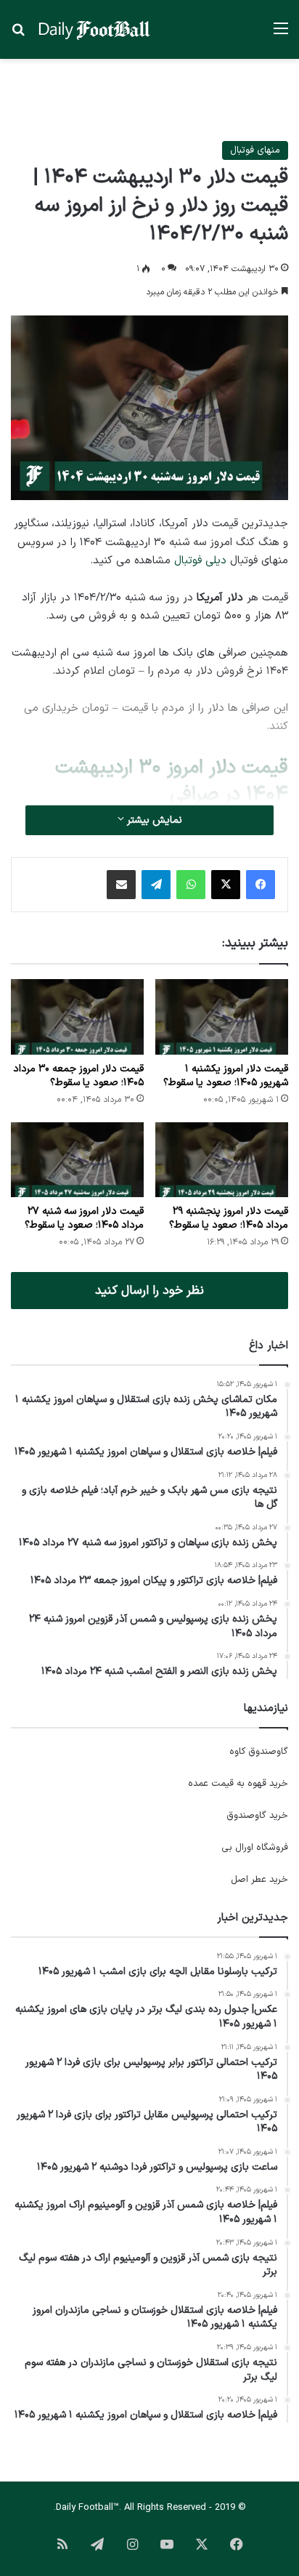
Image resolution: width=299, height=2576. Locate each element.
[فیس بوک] (261, 885)
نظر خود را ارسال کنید (149, 1291)
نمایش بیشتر (153, 820)
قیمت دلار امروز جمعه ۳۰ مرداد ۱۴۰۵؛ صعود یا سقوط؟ (78, 1076)
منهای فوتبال (255, 150)
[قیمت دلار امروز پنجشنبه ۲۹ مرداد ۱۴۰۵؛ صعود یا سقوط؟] (222, 1160)
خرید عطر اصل (259, 1880)
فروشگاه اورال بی (255, 1848)
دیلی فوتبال (200, 561)
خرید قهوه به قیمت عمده (238, 1784)
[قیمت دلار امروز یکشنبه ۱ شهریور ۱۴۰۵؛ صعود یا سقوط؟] (222, 1017)
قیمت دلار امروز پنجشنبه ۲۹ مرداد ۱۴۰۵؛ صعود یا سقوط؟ (229, 1218)
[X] (226, 885)
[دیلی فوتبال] (94, 29)
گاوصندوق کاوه (259, 1752)
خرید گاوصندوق (257, 1816)
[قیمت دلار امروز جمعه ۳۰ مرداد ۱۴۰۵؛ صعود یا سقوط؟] (77, 1017)
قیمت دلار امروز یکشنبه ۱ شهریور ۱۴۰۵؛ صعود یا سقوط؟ (226, 1076)
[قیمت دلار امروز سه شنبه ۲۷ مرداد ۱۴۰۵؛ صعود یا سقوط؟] (77, 1160)
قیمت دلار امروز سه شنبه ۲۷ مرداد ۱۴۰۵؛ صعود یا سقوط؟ (84, 1218)
